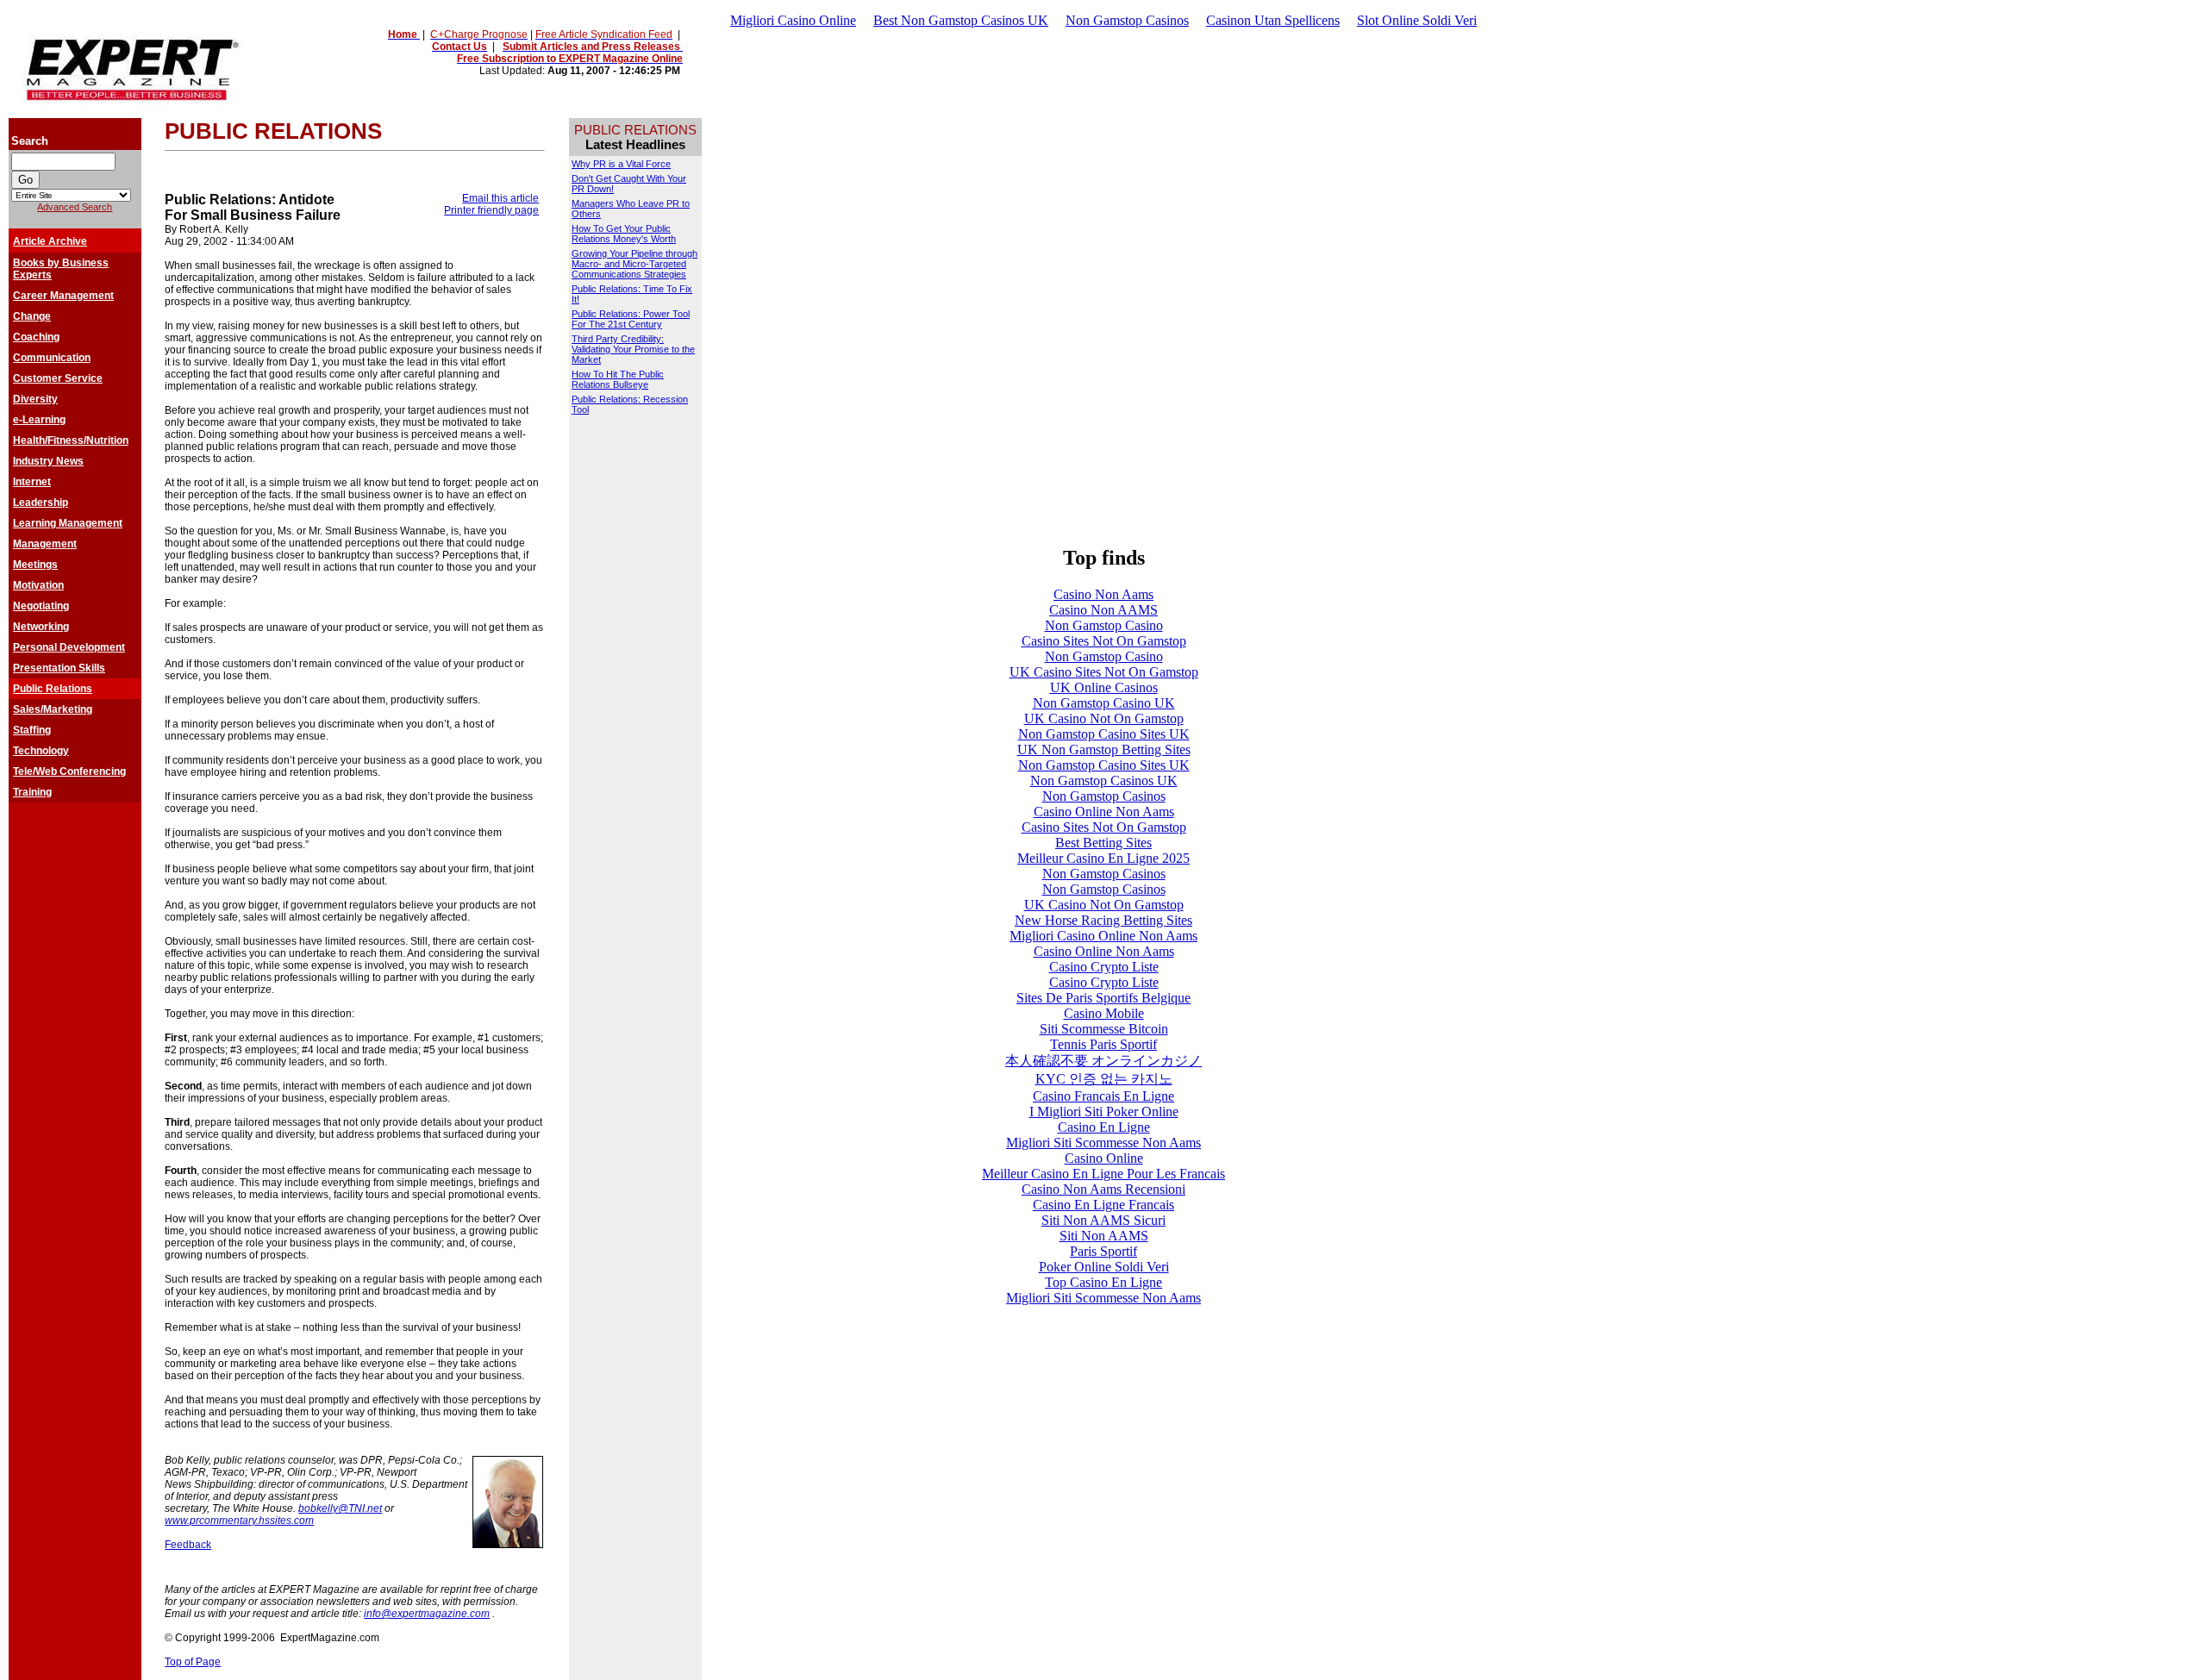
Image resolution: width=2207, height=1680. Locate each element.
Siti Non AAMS (1104, 1236)
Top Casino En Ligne (1103, 1282)
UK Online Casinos (1104, 687)
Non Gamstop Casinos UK (1104, 781)
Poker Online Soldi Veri (1104, 1267)
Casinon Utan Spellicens (1273, 20)
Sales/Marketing (53, 709)
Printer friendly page (491, 210)
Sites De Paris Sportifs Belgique (1103, 998)
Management (45, 544)
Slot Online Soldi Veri (1417, 20)
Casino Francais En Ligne (1103, 1096)
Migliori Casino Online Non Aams (1103, 936)
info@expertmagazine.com (427, 1614)
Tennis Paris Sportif (1103, 1044)
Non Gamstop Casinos (1127, 20)
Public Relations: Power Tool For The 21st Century (631, 319)
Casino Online (1104, 1158)
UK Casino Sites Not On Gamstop (1104, 672)
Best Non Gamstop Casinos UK (961, 20)
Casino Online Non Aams (1104, 812)
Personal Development (69, 647)
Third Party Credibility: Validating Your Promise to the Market (633, 349)
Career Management (63, 296)
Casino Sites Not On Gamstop (1104, 641)
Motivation (38, 585)
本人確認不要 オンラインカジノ (1103, 1061)
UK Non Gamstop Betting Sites (1104, 749)
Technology (41, 751)
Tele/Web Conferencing (69, 771)
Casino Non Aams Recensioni (1103, 1189)
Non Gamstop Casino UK (1104, 703)
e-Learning (39, 420)
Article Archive (50, 241)
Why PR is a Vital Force (621, 164)
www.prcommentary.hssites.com (239, 1521)
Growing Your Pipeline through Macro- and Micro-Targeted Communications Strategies (635, 264)
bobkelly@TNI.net (340, 1508)
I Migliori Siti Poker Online (1104, 1112)
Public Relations (53, 689)
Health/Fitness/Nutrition (71, 440)
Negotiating (41, 606)
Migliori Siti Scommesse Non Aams (1103, 1143)
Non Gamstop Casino (1104, 625)
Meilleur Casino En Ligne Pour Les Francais (1103, 1174)
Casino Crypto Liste (1104, 967)
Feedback (188, 1545)
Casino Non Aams (1103, 594)
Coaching (36, 337)
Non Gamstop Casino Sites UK (1104, 734)
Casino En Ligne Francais (1103, 1205)
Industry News (48, 461)
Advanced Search (75, 207)
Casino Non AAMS (1103, 610)
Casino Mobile (1104, 1013)
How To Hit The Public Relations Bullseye (618, 379)
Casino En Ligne (1104, 1127)
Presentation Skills (59, 668)
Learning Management (68, 523)
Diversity (35, 399)
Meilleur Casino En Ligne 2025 (1103, 858)
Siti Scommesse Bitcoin (1104, 1029)
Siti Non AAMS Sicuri (1103, 1220)
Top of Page (193, 1662)
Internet (32, 482)
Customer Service (58, 378)
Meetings (35, 565)
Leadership (41, 503)
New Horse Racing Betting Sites (1103, 920)
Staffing (32, 730)
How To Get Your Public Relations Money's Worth (624, 234)
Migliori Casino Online (793, 20)
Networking (41, 627)
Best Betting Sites (1103, 843)
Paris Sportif (1103, 1251)
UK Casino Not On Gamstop (1104, 718)
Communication (52, 358)
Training (32, 792)
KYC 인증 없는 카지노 (1104, 1079)
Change (32, 316)
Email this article (500, 198)
